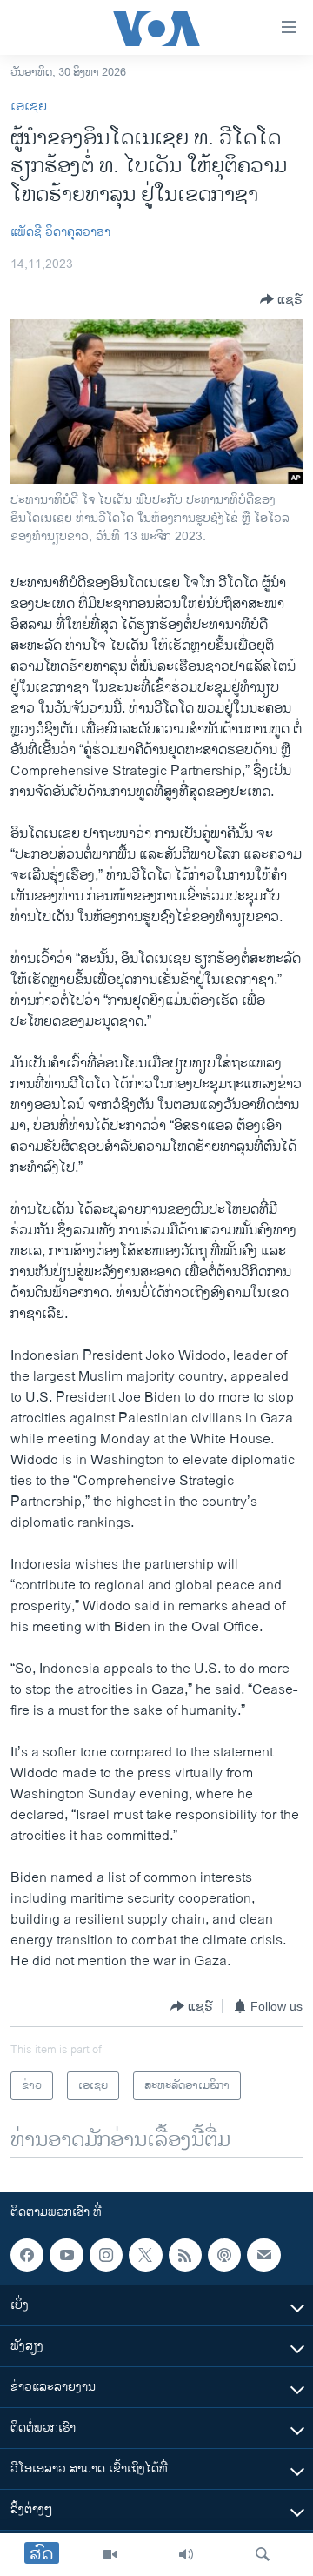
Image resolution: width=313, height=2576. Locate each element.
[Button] (281, 299)
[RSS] (185, 2255)
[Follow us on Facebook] (27, 2255)
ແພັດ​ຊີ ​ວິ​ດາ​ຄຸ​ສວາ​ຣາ (60, 232)
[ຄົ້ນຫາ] (263, 2554)
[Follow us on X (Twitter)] (145, 2255)
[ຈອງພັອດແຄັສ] (263, 2255)
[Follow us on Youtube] (66, 2255)
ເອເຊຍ (29, 107)
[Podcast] (224, 2255)
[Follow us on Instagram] (106, 2255)
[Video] (110, 2554)
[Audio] (186, 2554)
